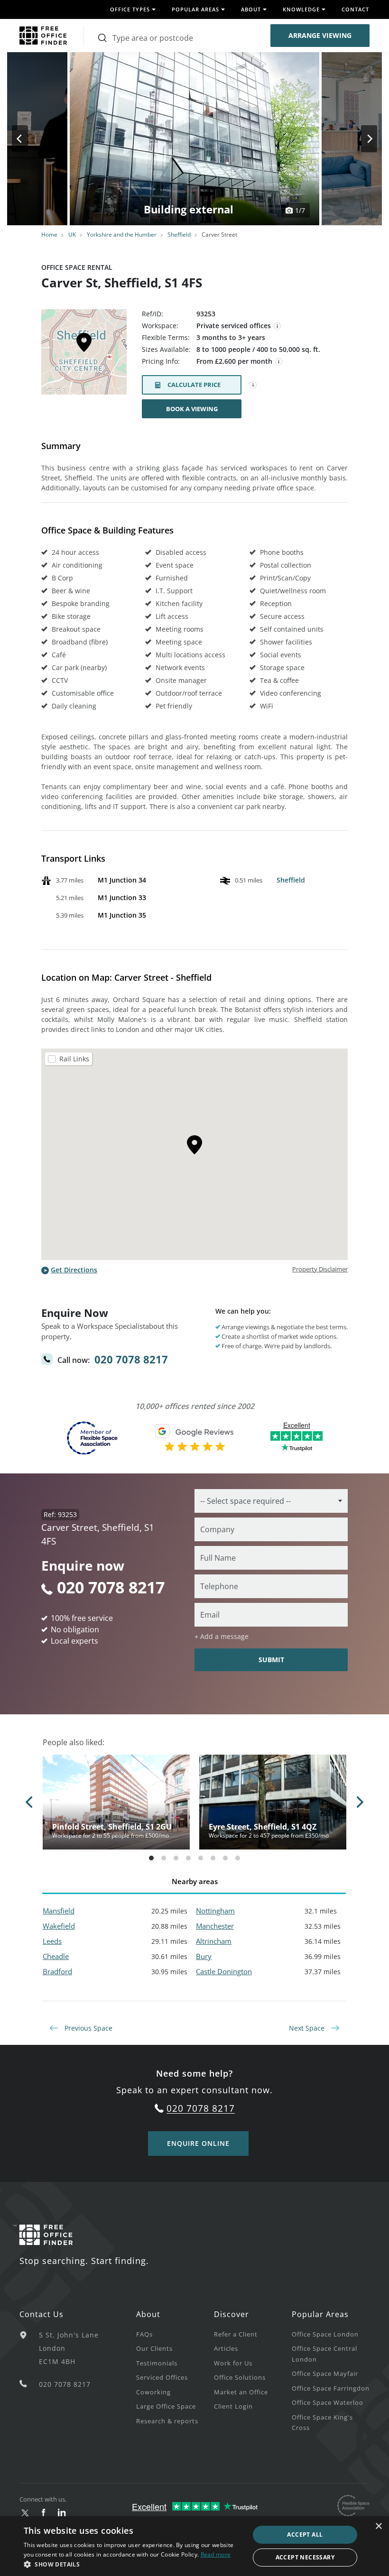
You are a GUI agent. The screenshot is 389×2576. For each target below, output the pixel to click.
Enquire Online (198, 2143)
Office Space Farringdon (331, 2388)
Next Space (308, 2028)
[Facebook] (43, 2513)
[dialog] (194, 2546)
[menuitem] (175, 2334)
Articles (226, 2348)
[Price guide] (279, 362)
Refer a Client (236, 2334)
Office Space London (325, 2334)
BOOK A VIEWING (192, 409)
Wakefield (59, 1926)
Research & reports (167, 2421)
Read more (216, 2554)
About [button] (251, 9)
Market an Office (241, 2392)
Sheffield (179, 235)
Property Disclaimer (320, 1269)
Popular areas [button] (195, 9)
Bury (204, 1956)
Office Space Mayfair (325, 2374)
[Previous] (28, 139)
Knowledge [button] (301, 9)
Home (49, 235)
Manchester (215, 1926)
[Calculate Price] (253, 385)
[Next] (361, 139)
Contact (355, 9)
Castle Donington (224, 1971)
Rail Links (74, 1059)
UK (72, 235)
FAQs (144, 2334)
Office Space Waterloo (328, 2402)
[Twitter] (25, 2513)
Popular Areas (320, 2314)
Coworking (153, 2392)
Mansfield (59, 1911)
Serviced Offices (162, 2377)
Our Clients (154, 2348)
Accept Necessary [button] (305, 2557)
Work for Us (233, 2363)
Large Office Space (166, 2406)
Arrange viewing (320, 35)
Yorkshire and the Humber (122, 235)
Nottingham (215, 1911)
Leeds (52, 1941)
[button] (133, 2564)
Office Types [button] (130, 9)
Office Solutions (240, 2377)
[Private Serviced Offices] (278, 326)
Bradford (57, 1971)
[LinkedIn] (62, 2513)
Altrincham (214, 1941)
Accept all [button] (305, 2535)
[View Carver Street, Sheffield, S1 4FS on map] (84, 355)
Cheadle (56, 1956)
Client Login (233, 2406)
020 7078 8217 (131, 1359)
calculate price (194, 385)
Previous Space (88, 2028)
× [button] (378, 2526)
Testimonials (157, 2363)
